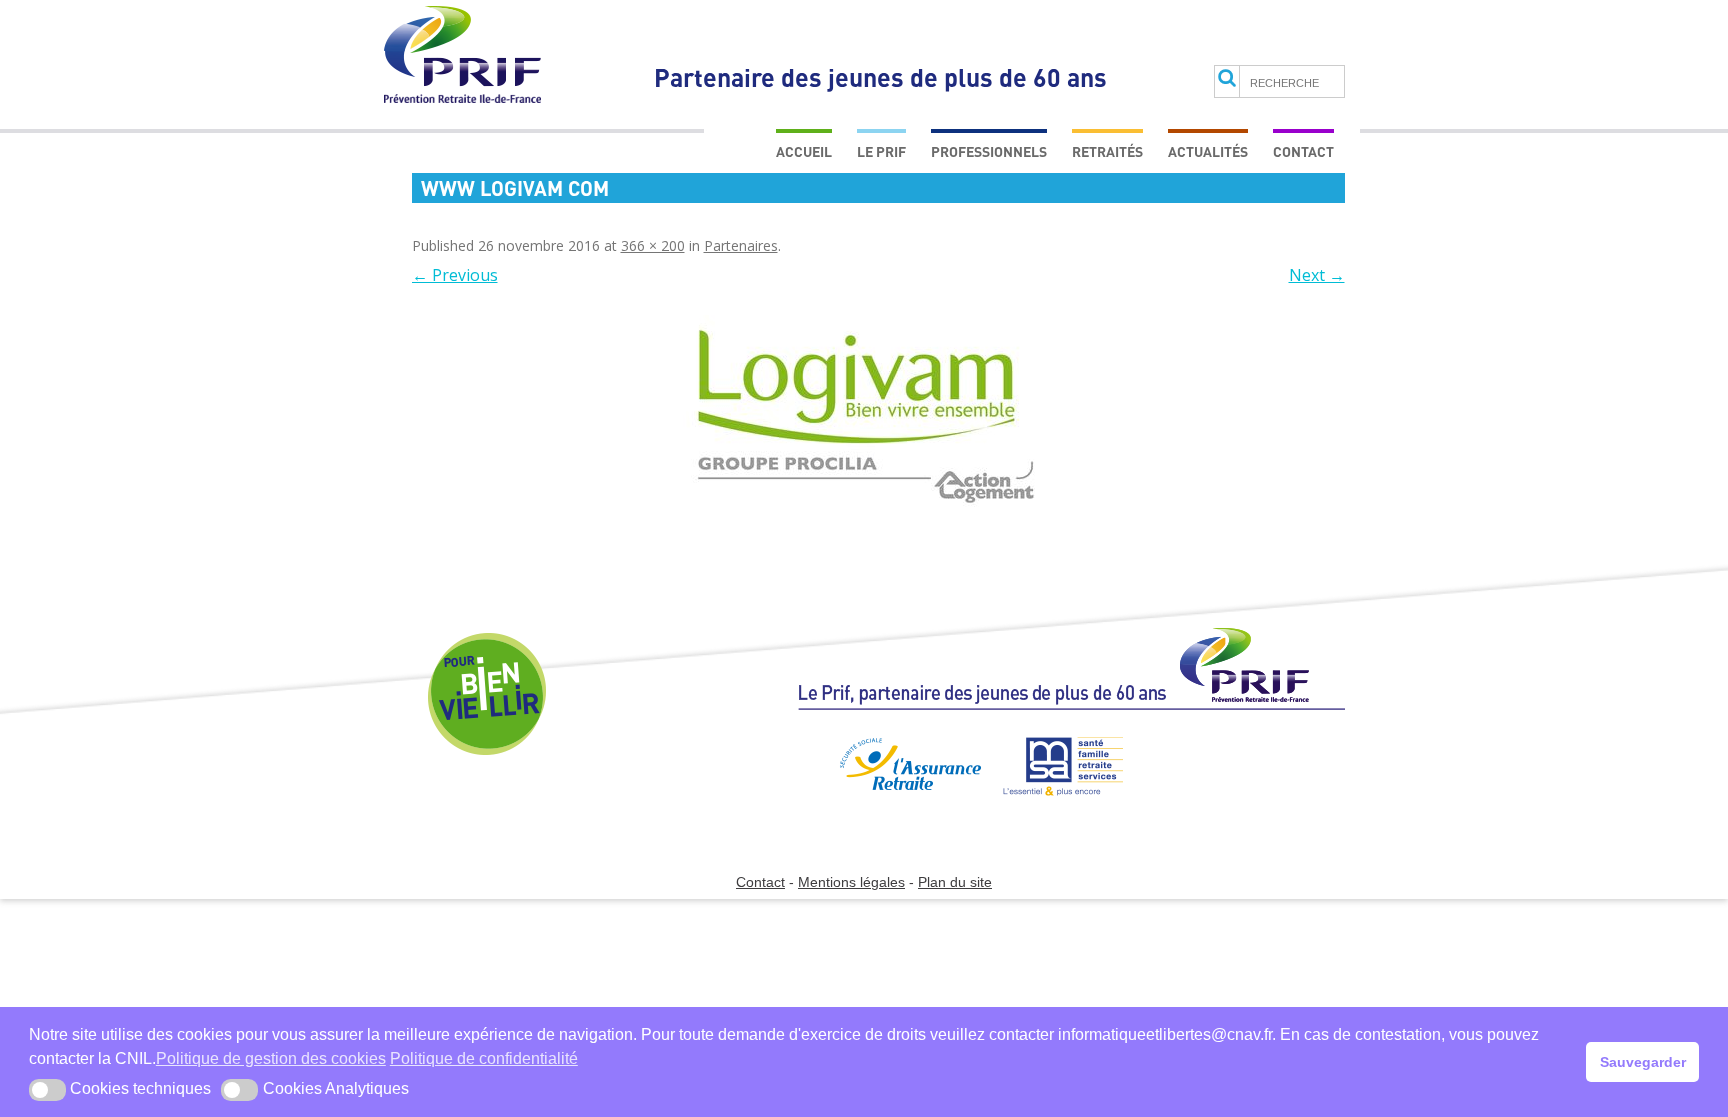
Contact (1303, 152)
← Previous (455, 275)
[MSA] (1053, 804)
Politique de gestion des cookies (271, 1058)
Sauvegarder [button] (1643, 1062)
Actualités (1208, 152)
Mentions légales (851, 882)
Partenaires (741, 245)
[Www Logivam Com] (866, 415)
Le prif (881, 152)
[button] (47, 1090)
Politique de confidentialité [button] (484, 1058)
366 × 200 (653, 245)
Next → (1317, 275)
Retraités (1107, 152)
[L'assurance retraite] (888, 804)
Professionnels (989, 152)
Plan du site (955, 882)
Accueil (804, 152)
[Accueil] (1071, 678)
